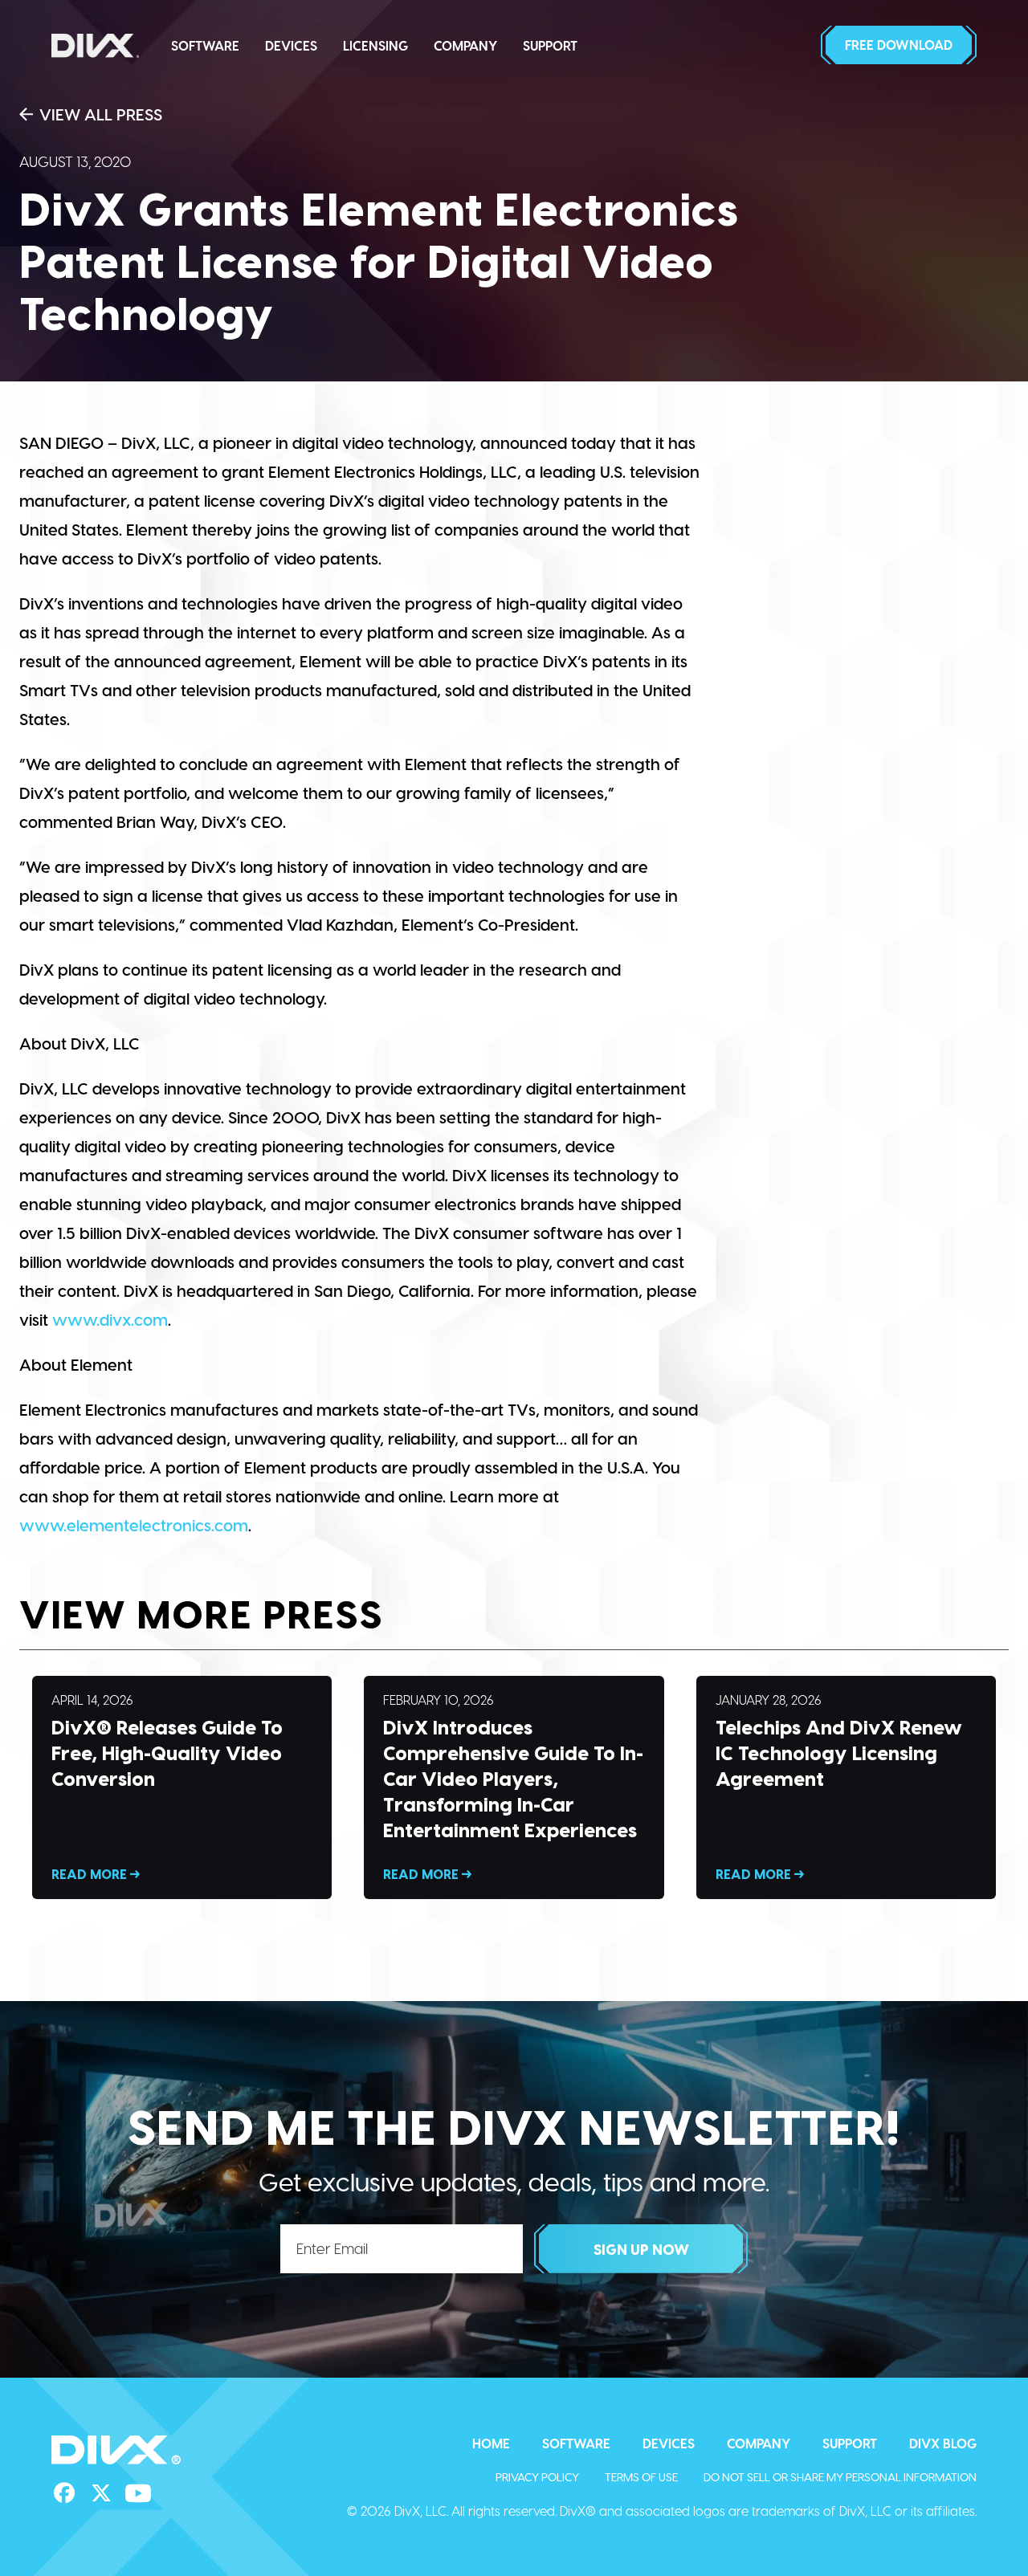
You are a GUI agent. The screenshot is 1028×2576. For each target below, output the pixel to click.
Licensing (375, 45)
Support (550, 45)
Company (465, 45)
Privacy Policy (537, 2477)
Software (205, 45)
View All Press (101, 114)
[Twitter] (101, 2493)
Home (491, 2443)
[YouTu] (138, 2493)
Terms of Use (641, 2477)
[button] (899, 45)
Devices (291, 45)
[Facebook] (64, 2493)
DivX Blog (943, 2443)
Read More (182, 1787)
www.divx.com (110, 1319)
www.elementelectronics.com (134, 1525)
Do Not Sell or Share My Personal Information (840, 2477)
